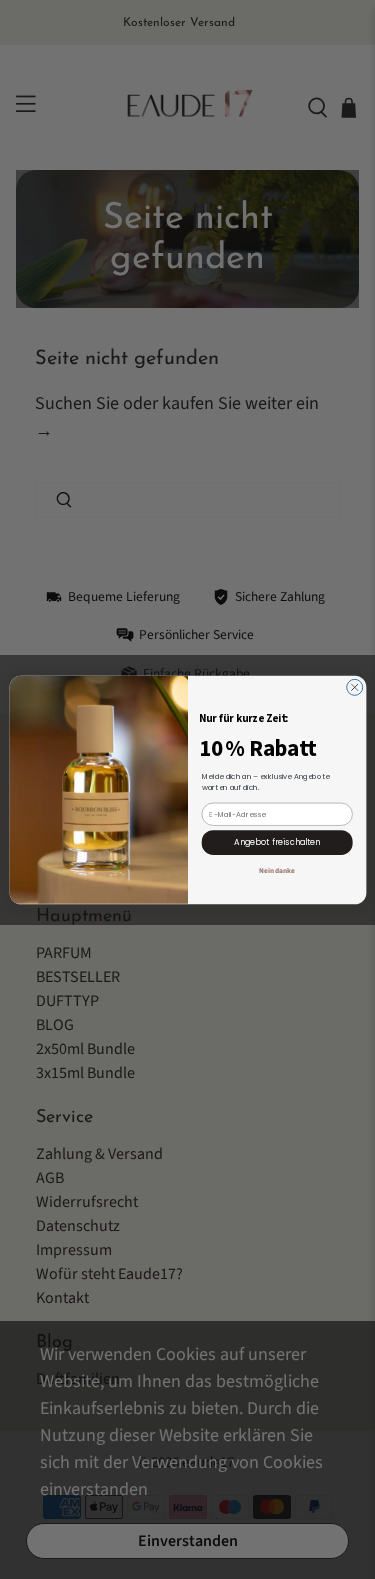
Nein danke (277, 870)
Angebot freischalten (277, 841)
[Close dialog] (354, 687)
